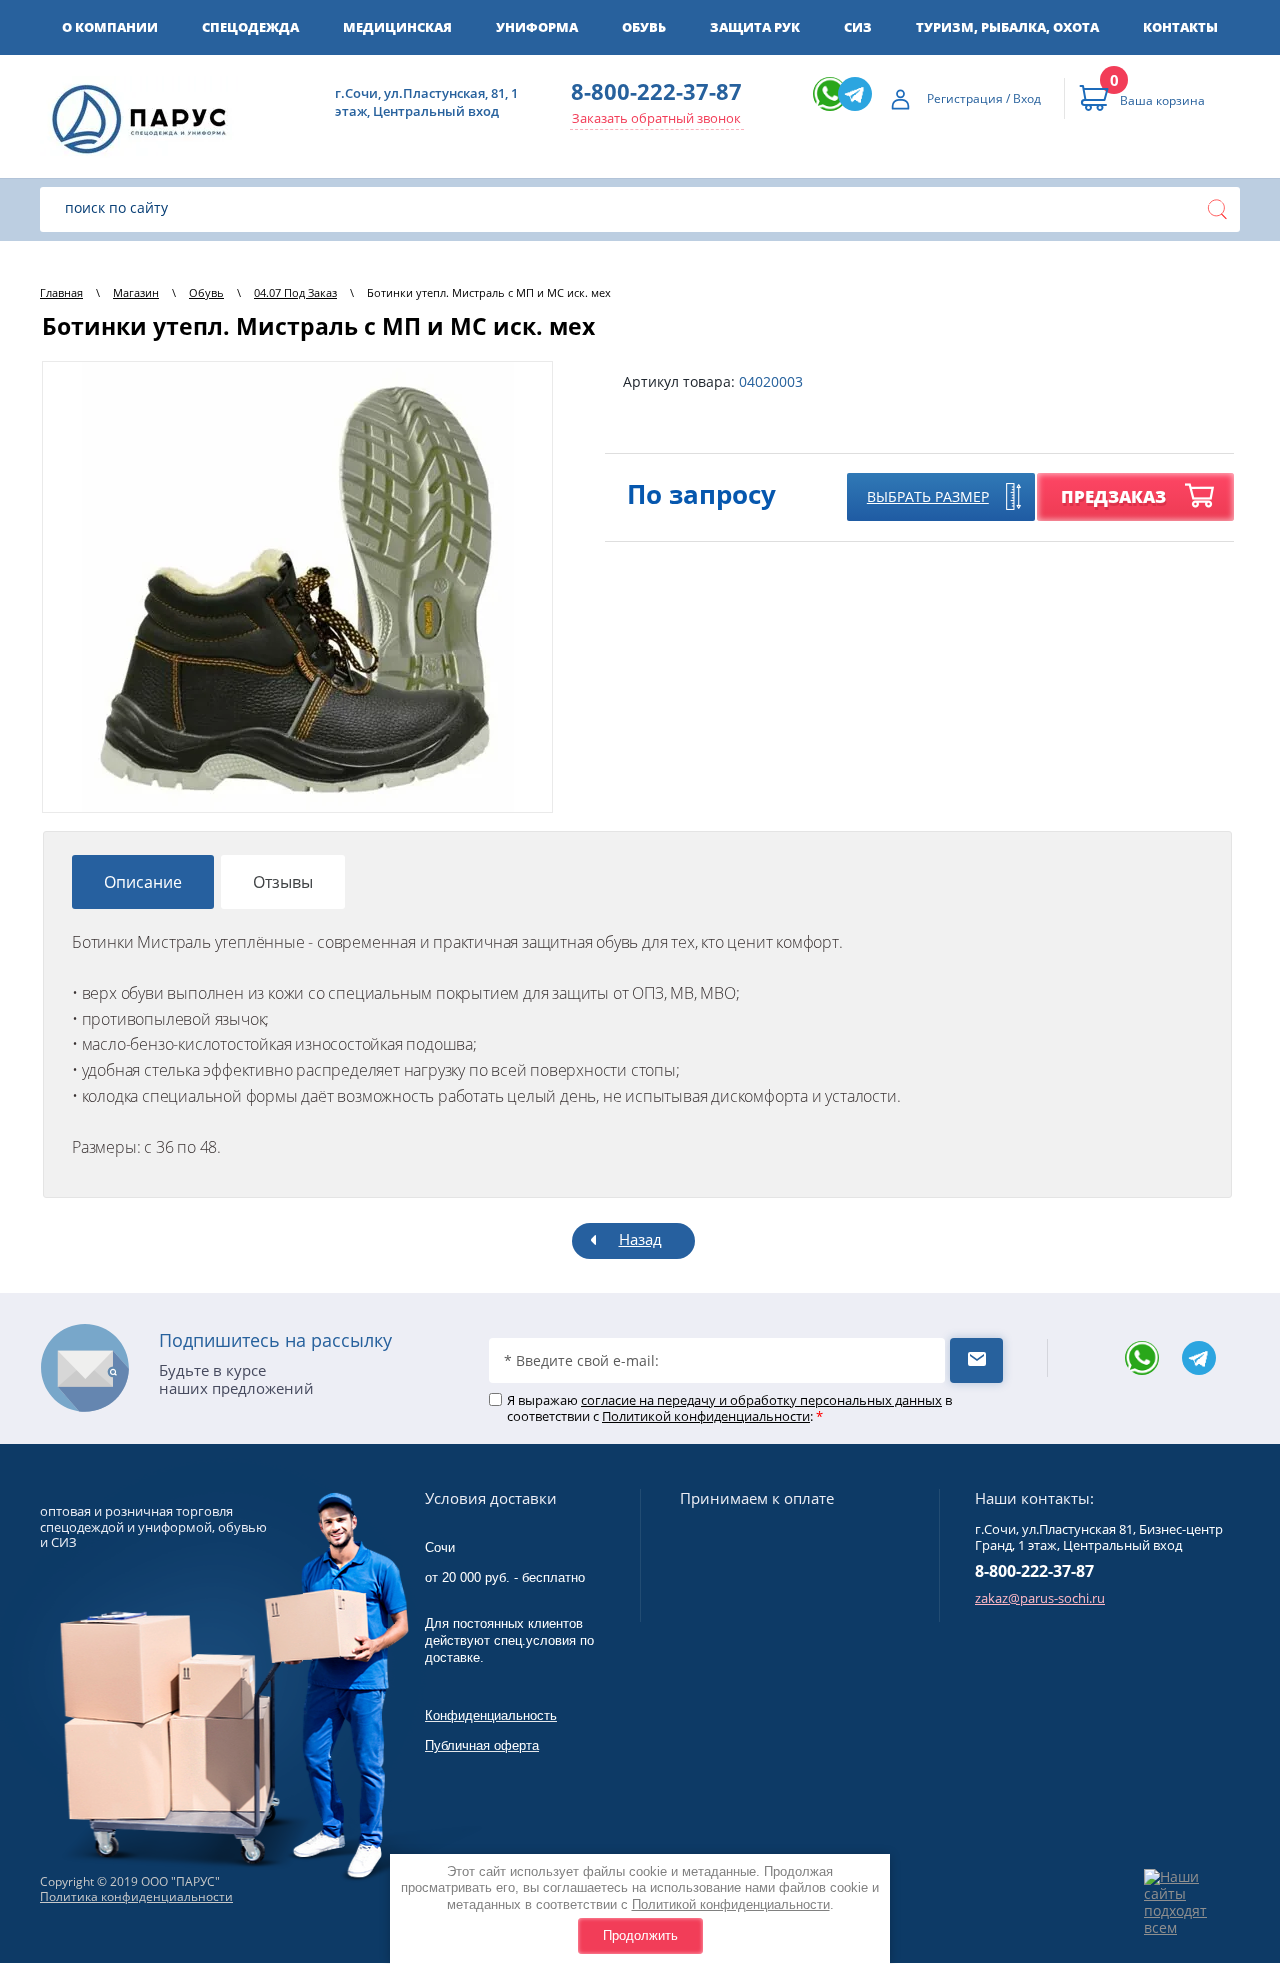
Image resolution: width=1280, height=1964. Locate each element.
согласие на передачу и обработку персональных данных (761, 1400)
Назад (640, 1239)
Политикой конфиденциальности (731, 1904)
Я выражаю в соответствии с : (729, 1408)
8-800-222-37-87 (656, 91)
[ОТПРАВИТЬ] (976, 1360)
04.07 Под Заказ (295, 292)
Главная (61, 292)
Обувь (206, 292)
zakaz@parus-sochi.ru (1040, 1598)
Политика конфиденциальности (136, 1896)
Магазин (136, 292)
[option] (297, 587)
